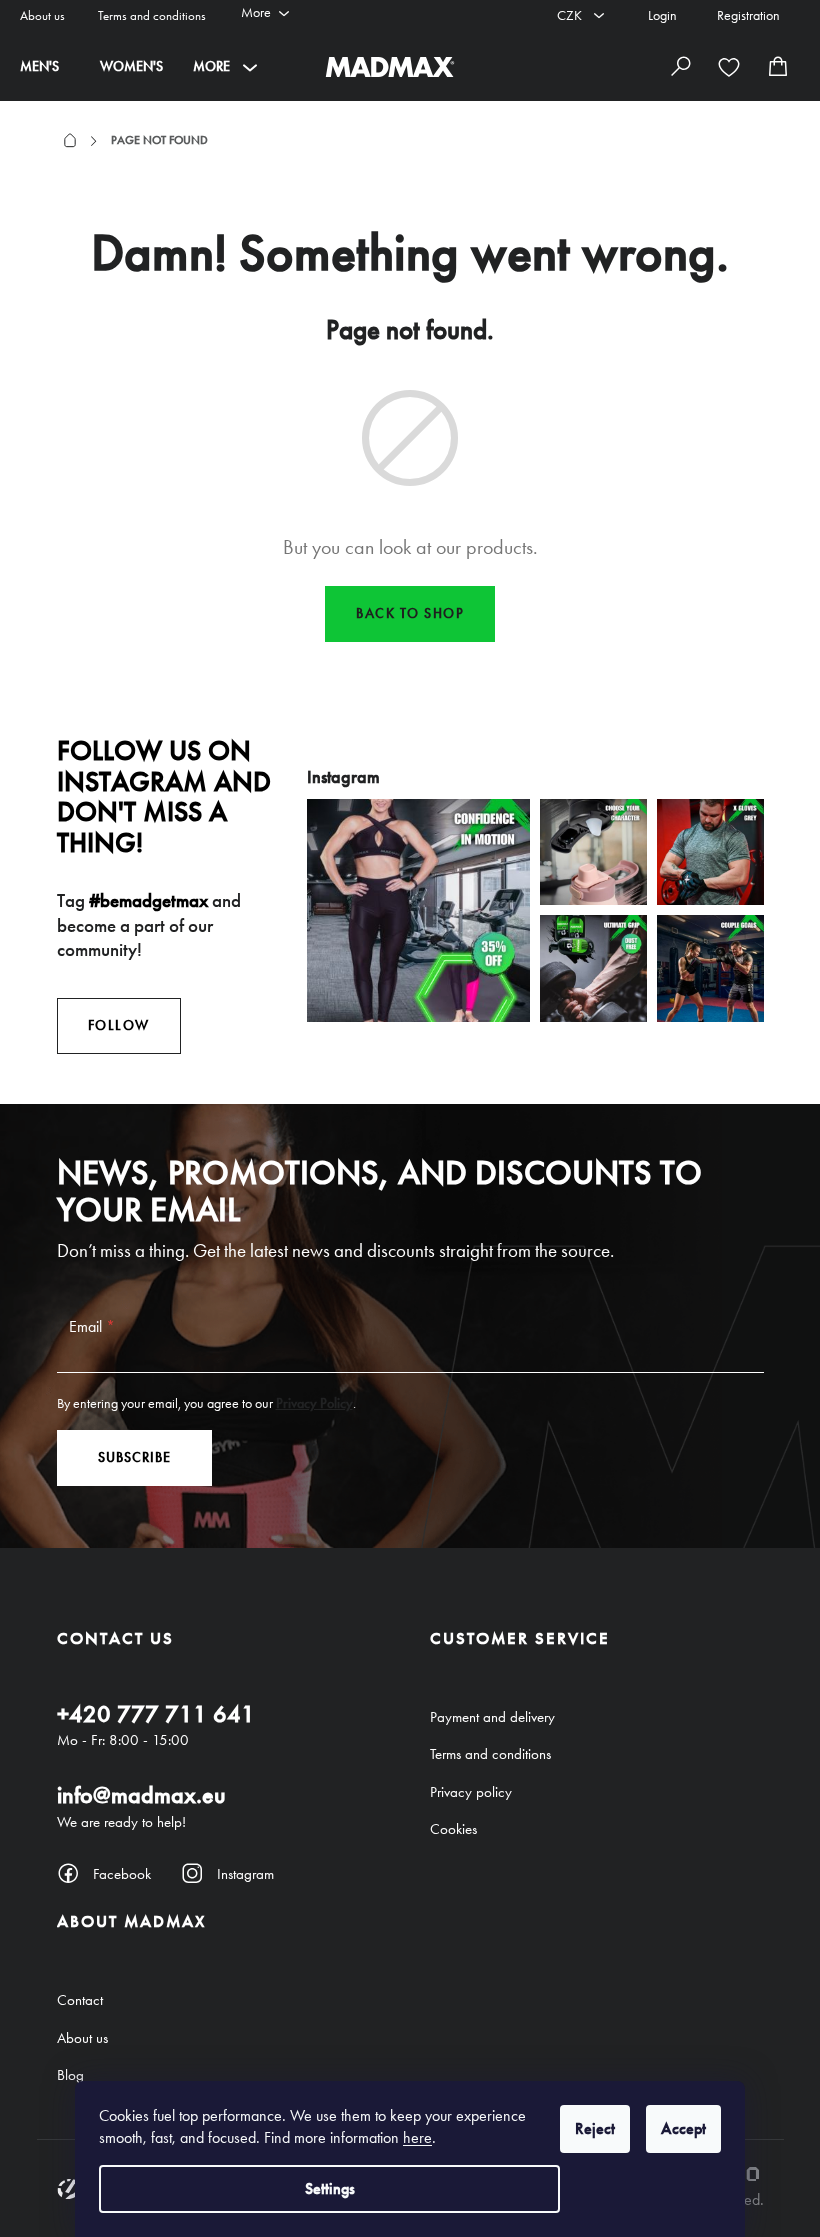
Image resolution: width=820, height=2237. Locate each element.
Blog (70, 2075)
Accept (683, 2128)
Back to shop (410, 613)
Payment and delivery (492, 1717)
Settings (330, 2188)
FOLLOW (119, 1025)
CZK (571, 15)
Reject (595, 2128)
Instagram (245, 1874)
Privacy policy (471, 1792)
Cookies (453, 1829)
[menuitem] (39, 67)
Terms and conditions (152, 15)
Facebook (122, 1874)
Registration (748, 15)
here (417, 2137)
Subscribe (134, 1457)
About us (42, 15)
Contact (80, 2000)
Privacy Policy (314, 1403)
